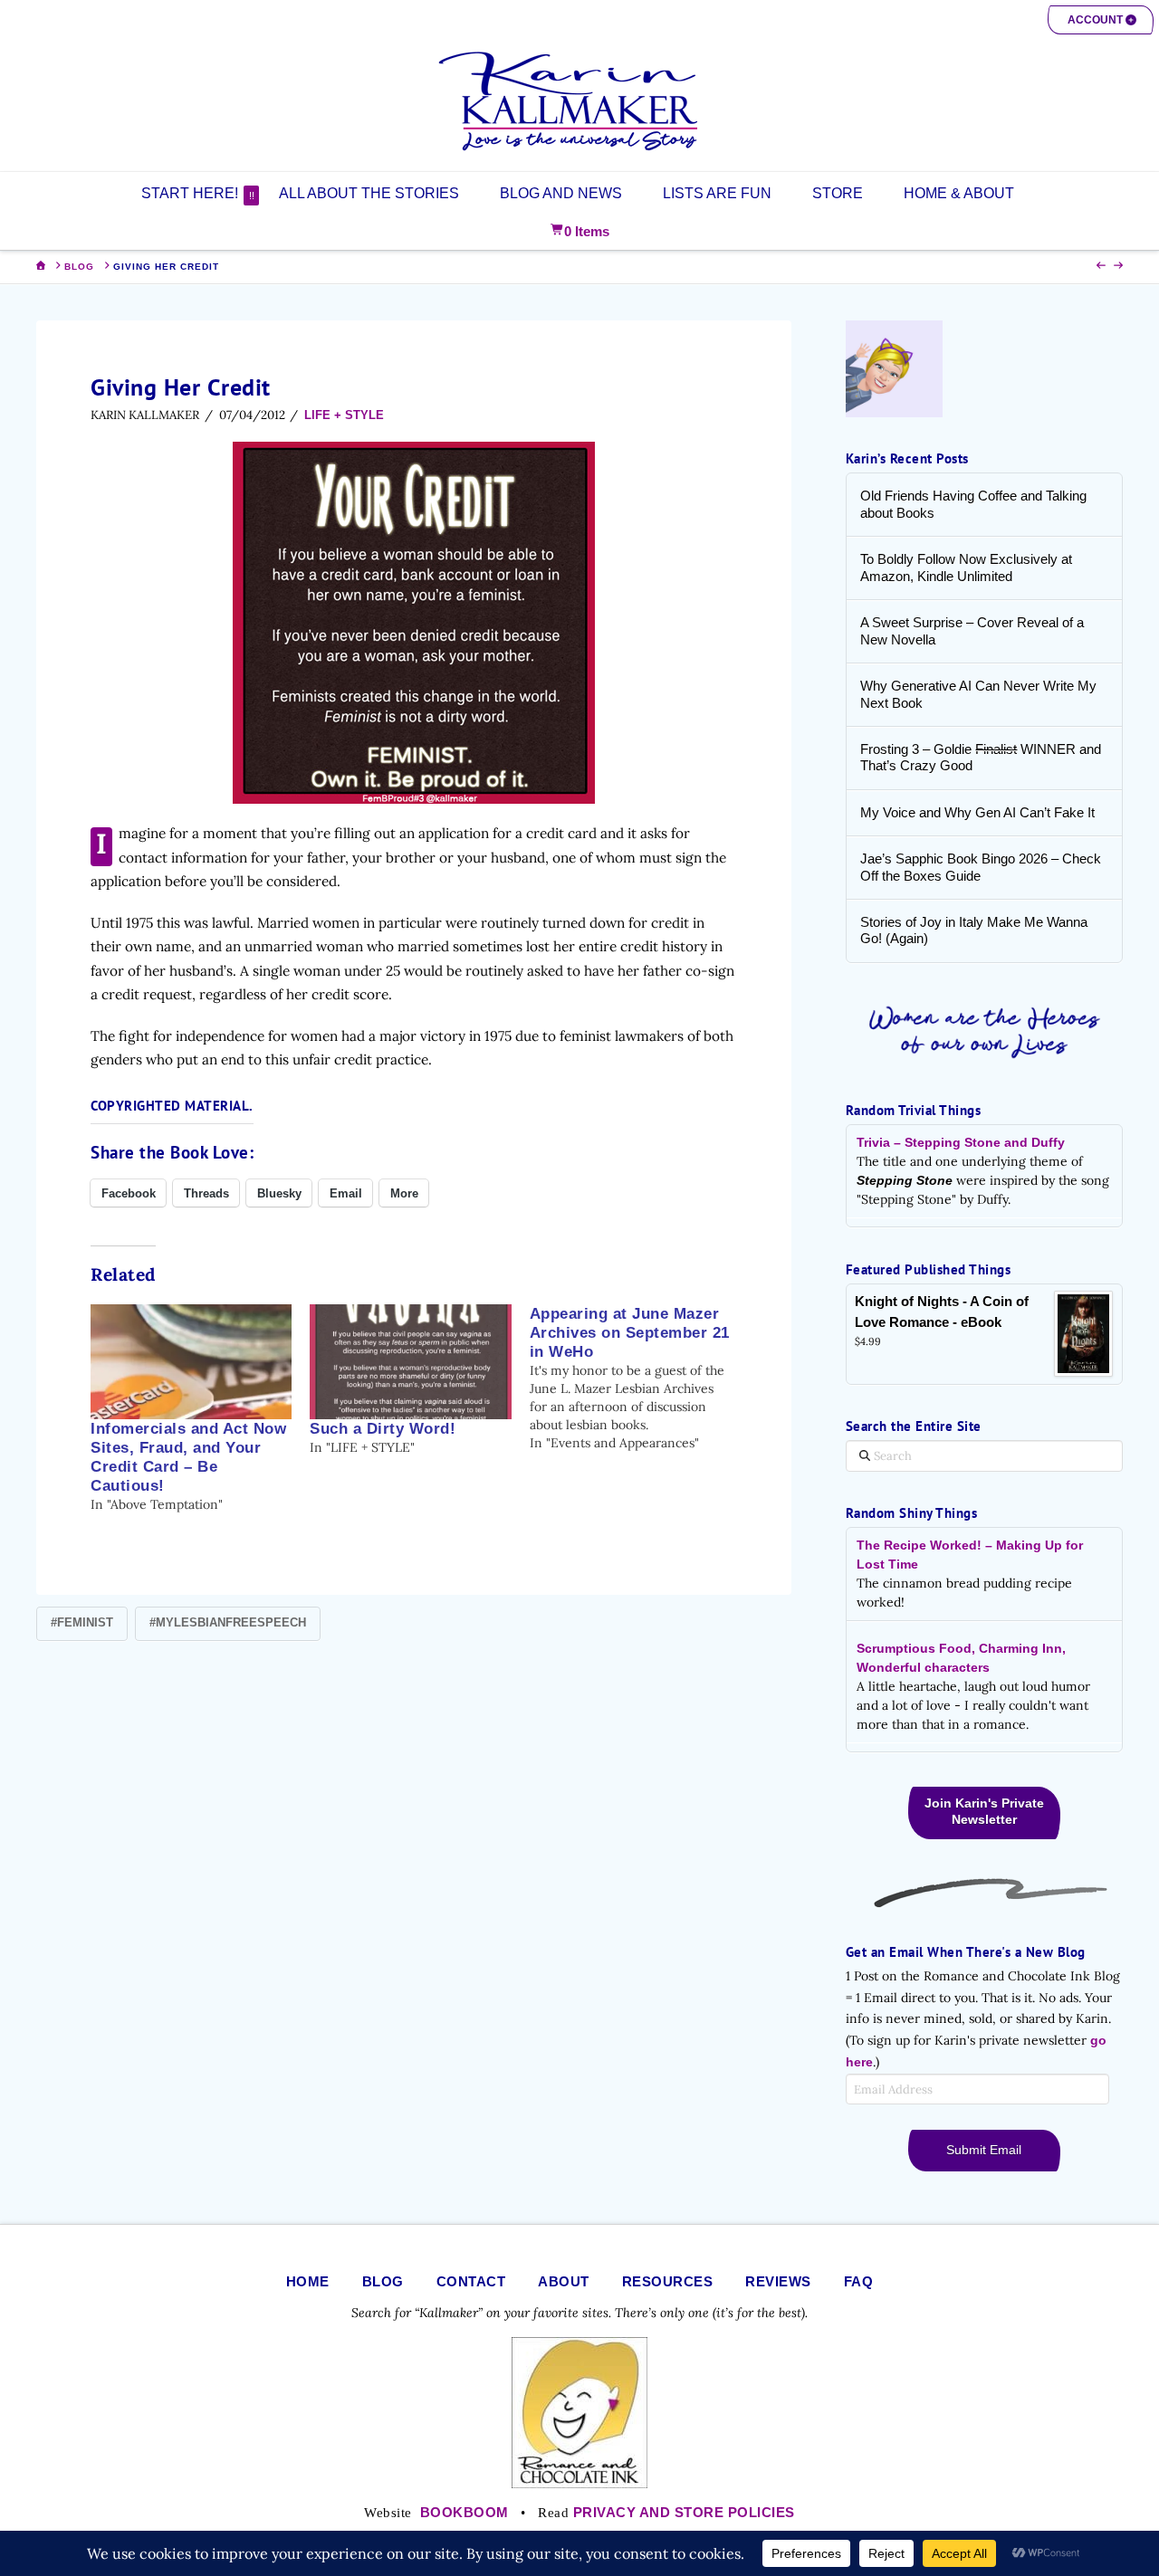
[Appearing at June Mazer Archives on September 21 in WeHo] (639, 1378)
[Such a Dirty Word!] (410, 1362)
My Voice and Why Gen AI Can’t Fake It (977, 812)
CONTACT (471, 2281)
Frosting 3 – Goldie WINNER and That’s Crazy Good (981, 758)
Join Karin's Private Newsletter (984, 1811)
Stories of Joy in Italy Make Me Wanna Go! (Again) (974, 930)
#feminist (82, 1622)
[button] (1101, 20)
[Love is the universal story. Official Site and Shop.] (579, 101)
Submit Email (984, 2150)
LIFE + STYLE (344, 415)
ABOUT (564, 2281)
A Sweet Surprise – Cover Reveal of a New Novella (972, 631)
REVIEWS (778, 2281)
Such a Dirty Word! (383, 1429)
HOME (308, 2281)
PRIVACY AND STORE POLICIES (684, 2512)
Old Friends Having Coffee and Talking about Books (973, 504)
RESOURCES (668, 2281)
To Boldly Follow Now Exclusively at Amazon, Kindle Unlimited (966, 568)
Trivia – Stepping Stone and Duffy (961, 1142)
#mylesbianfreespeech (228, 1622)
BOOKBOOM (465, 2512)
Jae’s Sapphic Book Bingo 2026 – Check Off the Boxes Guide (981, 867)
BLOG (383, 2281)
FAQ (859, 2281)
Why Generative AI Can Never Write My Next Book (978, 694)
